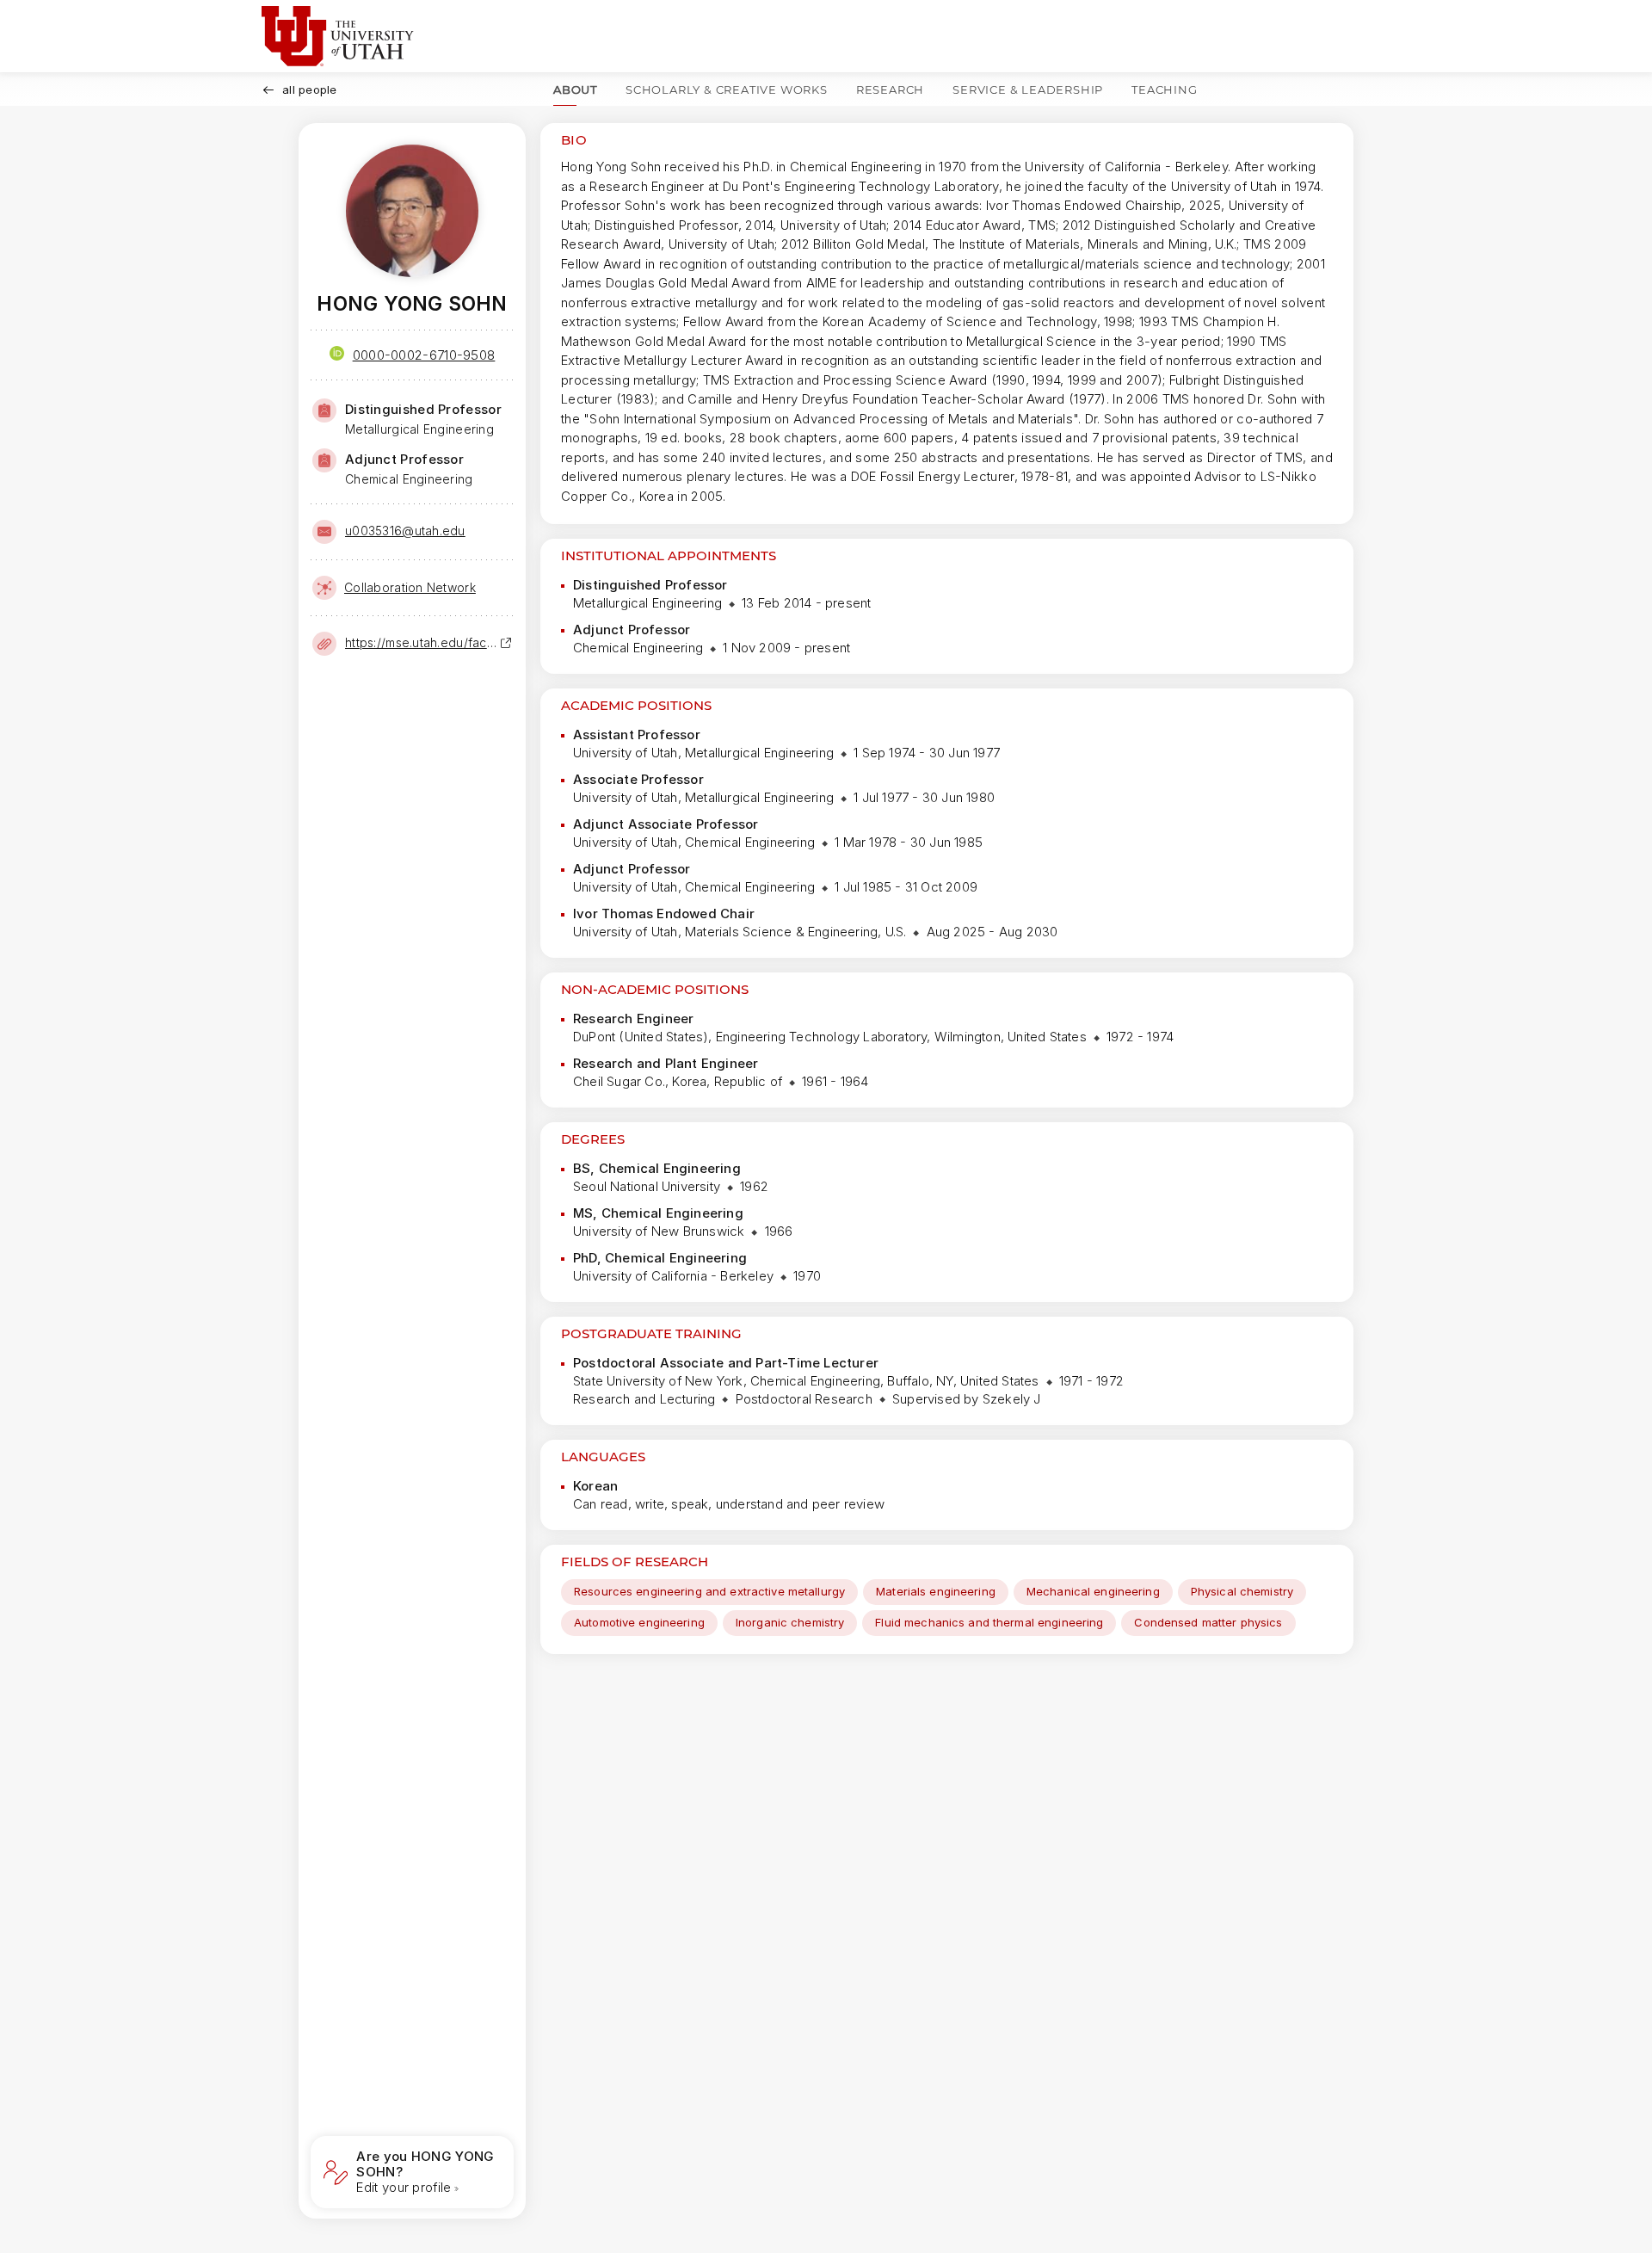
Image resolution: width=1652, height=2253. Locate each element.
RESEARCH (890, 90)
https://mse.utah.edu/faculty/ (422, 642)
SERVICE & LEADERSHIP (1028, 90)
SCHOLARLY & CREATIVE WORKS (727, 90)
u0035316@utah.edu (405, 531)
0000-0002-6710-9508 (424, 355)
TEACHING (1164, 90)
